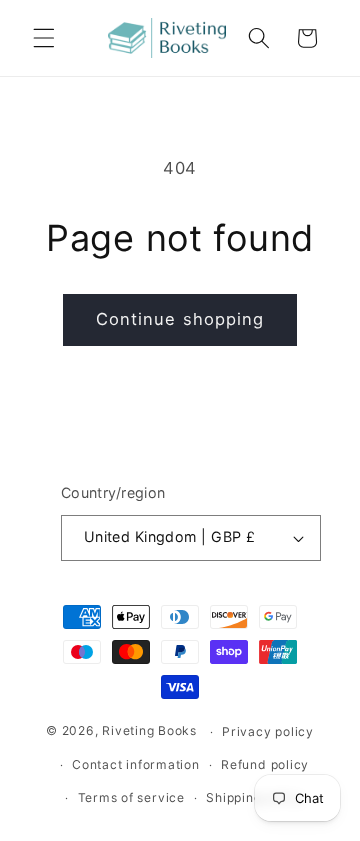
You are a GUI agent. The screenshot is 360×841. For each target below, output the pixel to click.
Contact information (136, 764)
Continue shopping (180, 319)
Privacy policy (268, 731)
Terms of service (131, 797)
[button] (44, 38)
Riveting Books (149, 731)
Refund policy (265, 764)
